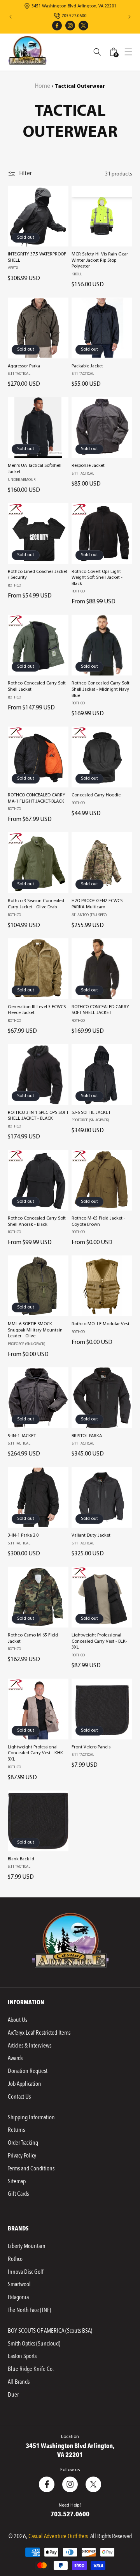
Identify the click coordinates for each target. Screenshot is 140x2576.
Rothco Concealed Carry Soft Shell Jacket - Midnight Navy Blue (101, 689)
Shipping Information (31, 2117)
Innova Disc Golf (26, 2272)
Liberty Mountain (27, 2246)
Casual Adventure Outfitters (58, 2536)
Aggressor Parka (24, 366)
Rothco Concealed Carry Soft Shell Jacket (37, 686)
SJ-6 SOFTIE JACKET (91, 1113)
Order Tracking (23, 2143)
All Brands (19, 2382)
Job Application (24, 2084)
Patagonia (18, 2297)
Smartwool (19, 2284)
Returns (16, 2130)
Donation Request (28, 2071)
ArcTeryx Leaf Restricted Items (39, 2033)
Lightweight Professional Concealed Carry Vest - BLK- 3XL (99, 1641)
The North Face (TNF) (29, 2310)
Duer (13, 2395)
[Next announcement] (129, 17)
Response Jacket (88, 466)
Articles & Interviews (30, 2046)
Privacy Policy (22, 2156)
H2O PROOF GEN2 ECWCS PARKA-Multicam (97, 904)
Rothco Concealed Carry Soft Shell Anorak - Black (37, 1222)
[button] (128, 52)
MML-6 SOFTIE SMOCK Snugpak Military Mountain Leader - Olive (35, 1330)
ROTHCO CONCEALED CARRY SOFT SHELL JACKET (100, 1010)
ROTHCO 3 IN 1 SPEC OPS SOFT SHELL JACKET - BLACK (38, 1116)
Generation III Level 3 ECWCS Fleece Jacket (37, 1010)
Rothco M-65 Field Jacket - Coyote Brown (98, 1222)
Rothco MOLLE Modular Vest (101, 1324)
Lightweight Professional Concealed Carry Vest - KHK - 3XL (37, 1753)
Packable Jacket (87, 366)
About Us (17, 2020)
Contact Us (19, 2097)
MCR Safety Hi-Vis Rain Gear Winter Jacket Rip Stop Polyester (100, 260)
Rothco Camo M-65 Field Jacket (33, 1638)
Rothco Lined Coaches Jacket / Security (38, 575)
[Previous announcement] (10, 17)
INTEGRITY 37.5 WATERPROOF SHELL (37, 257)
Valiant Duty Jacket (91, 1535)
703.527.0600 (70, 2514)
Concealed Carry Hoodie (96, 795)
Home (43, 86)
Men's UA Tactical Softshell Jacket (35, 469)
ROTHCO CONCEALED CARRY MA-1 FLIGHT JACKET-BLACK (37, 798)
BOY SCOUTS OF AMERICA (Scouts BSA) (50, 2331)
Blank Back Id (21, 1859)
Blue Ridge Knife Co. (31, 2369)
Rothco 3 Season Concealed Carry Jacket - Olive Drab (36, 904)
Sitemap (17, 2181)
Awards (15, 2058)
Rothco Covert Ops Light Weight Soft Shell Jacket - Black (97, 578)
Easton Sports (22, 2356)
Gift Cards (18, 2194)
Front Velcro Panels (91, 1747)
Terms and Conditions (31, 2168)
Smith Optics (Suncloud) (34, 2344)
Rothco (15, 2259)
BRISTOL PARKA (87, 1436)
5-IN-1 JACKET (22, 1436)
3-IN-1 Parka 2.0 (23, 1535)
